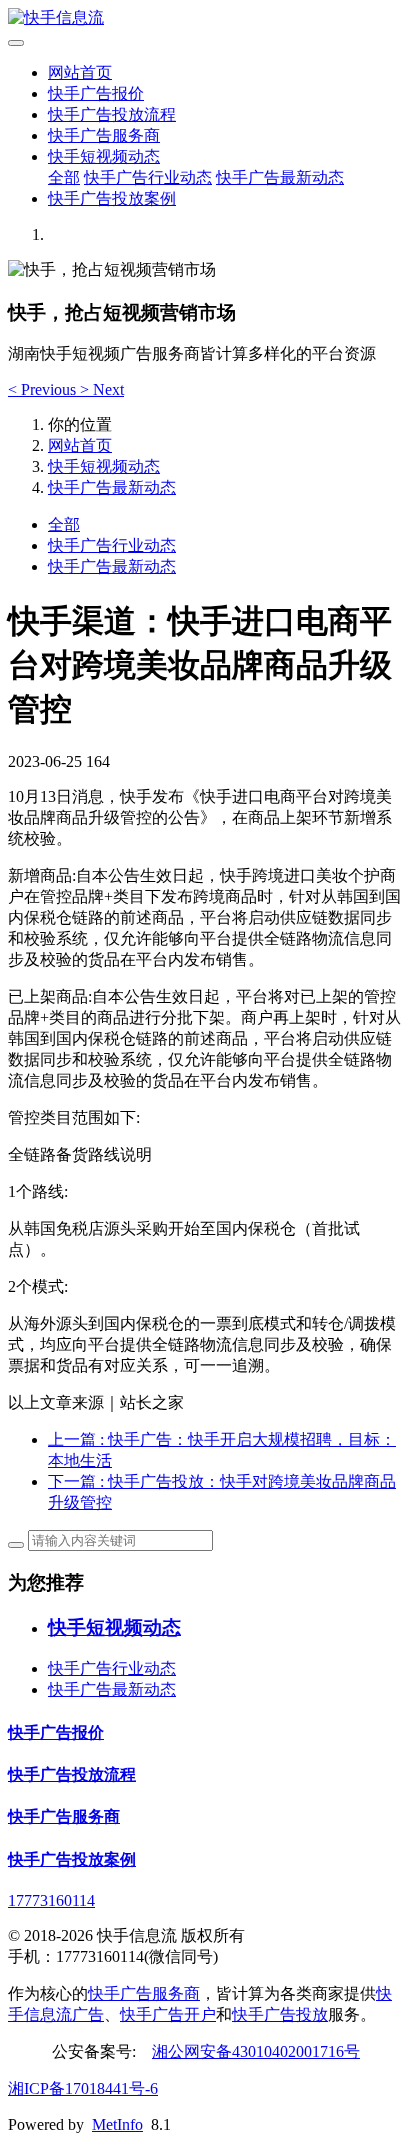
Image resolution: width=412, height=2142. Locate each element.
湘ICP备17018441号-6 (83, 2088)
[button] (44, 389)
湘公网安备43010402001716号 (256, 2051)
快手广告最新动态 (280, 177)
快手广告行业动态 (148, 177)
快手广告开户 (168, 2014)
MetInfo (117, 2124)
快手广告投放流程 (112, 114)
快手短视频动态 (104, 156)
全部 (64, 177)
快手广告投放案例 (112, 198)
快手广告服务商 (104, 135)
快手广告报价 (96, 93)
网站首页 (80, 72)
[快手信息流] (206, 18)
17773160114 (51, 1900)
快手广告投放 (280, 2014)
